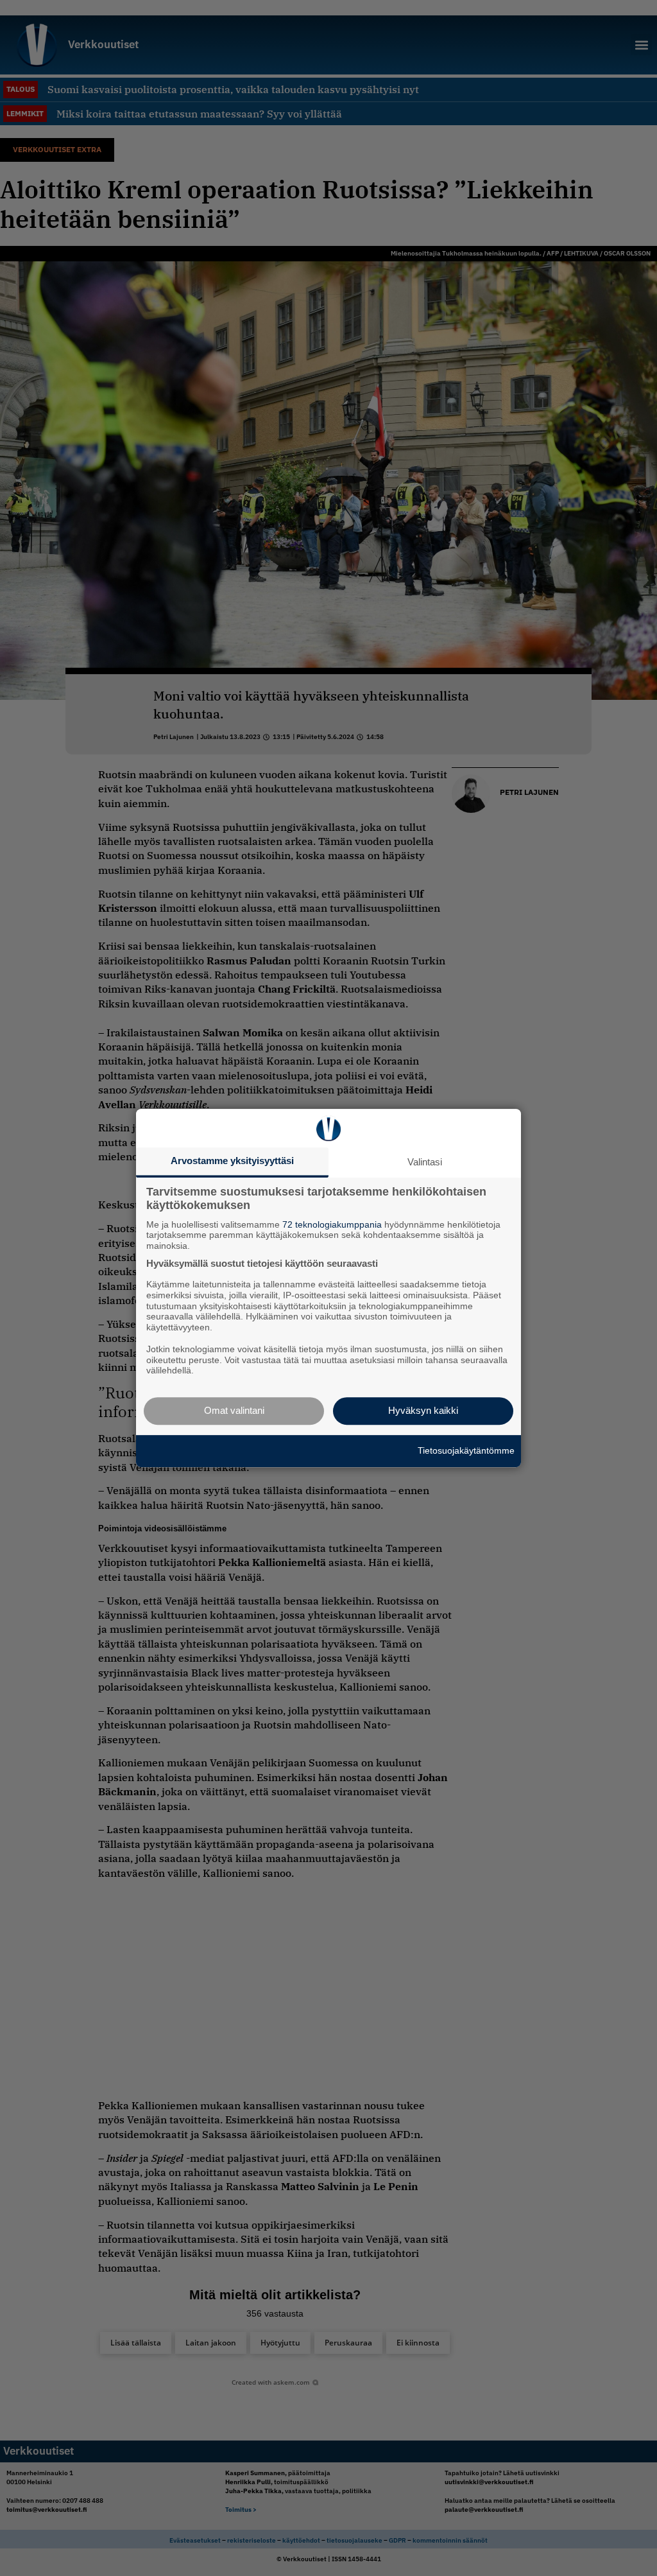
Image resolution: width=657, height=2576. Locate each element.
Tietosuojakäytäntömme (466, 1450)
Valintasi (425, 1162)
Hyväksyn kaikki (423, 1410)
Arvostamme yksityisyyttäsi (232, 1161)
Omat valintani (234, 1410)
